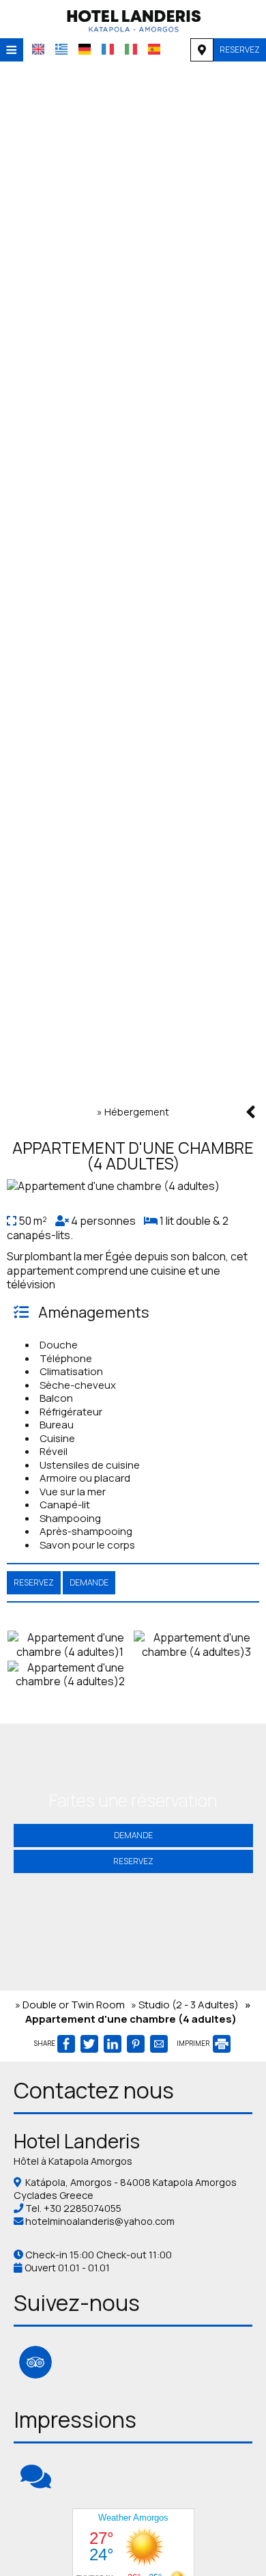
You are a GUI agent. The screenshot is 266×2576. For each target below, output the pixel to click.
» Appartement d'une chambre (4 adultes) (138, 2012)
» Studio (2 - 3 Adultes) (185, 2005)
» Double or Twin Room (70, 2005)
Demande (133, 1835)
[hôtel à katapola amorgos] (133, 19)
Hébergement (137, 1112)
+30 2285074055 (83, 2208)
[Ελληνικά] (61, 49)
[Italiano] (131, 49)
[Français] (108, 49)
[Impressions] (36, 2483)
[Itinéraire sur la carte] (202, 50)
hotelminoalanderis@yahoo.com (100, 2221)
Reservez (240, 50)
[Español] (154, 49)
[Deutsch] (85, 49)
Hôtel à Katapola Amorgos (73, 2161)
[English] (38, 49)
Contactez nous (94, 2090)
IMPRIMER (194, 2043)
